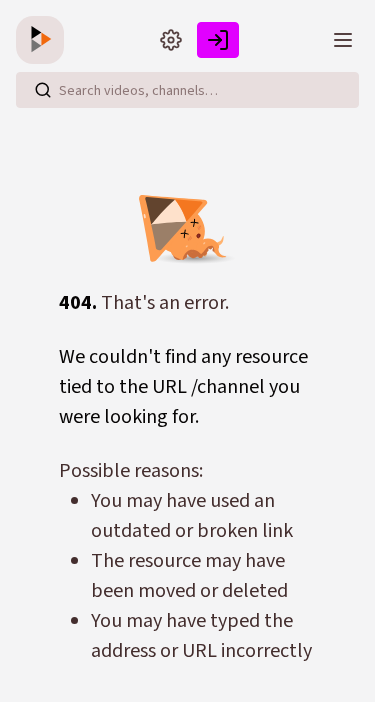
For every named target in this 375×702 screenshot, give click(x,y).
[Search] (43, 90)
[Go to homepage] (44, 40)
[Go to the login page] (218, 40)
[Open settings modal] (171, 40)
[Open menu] (343, 40)
